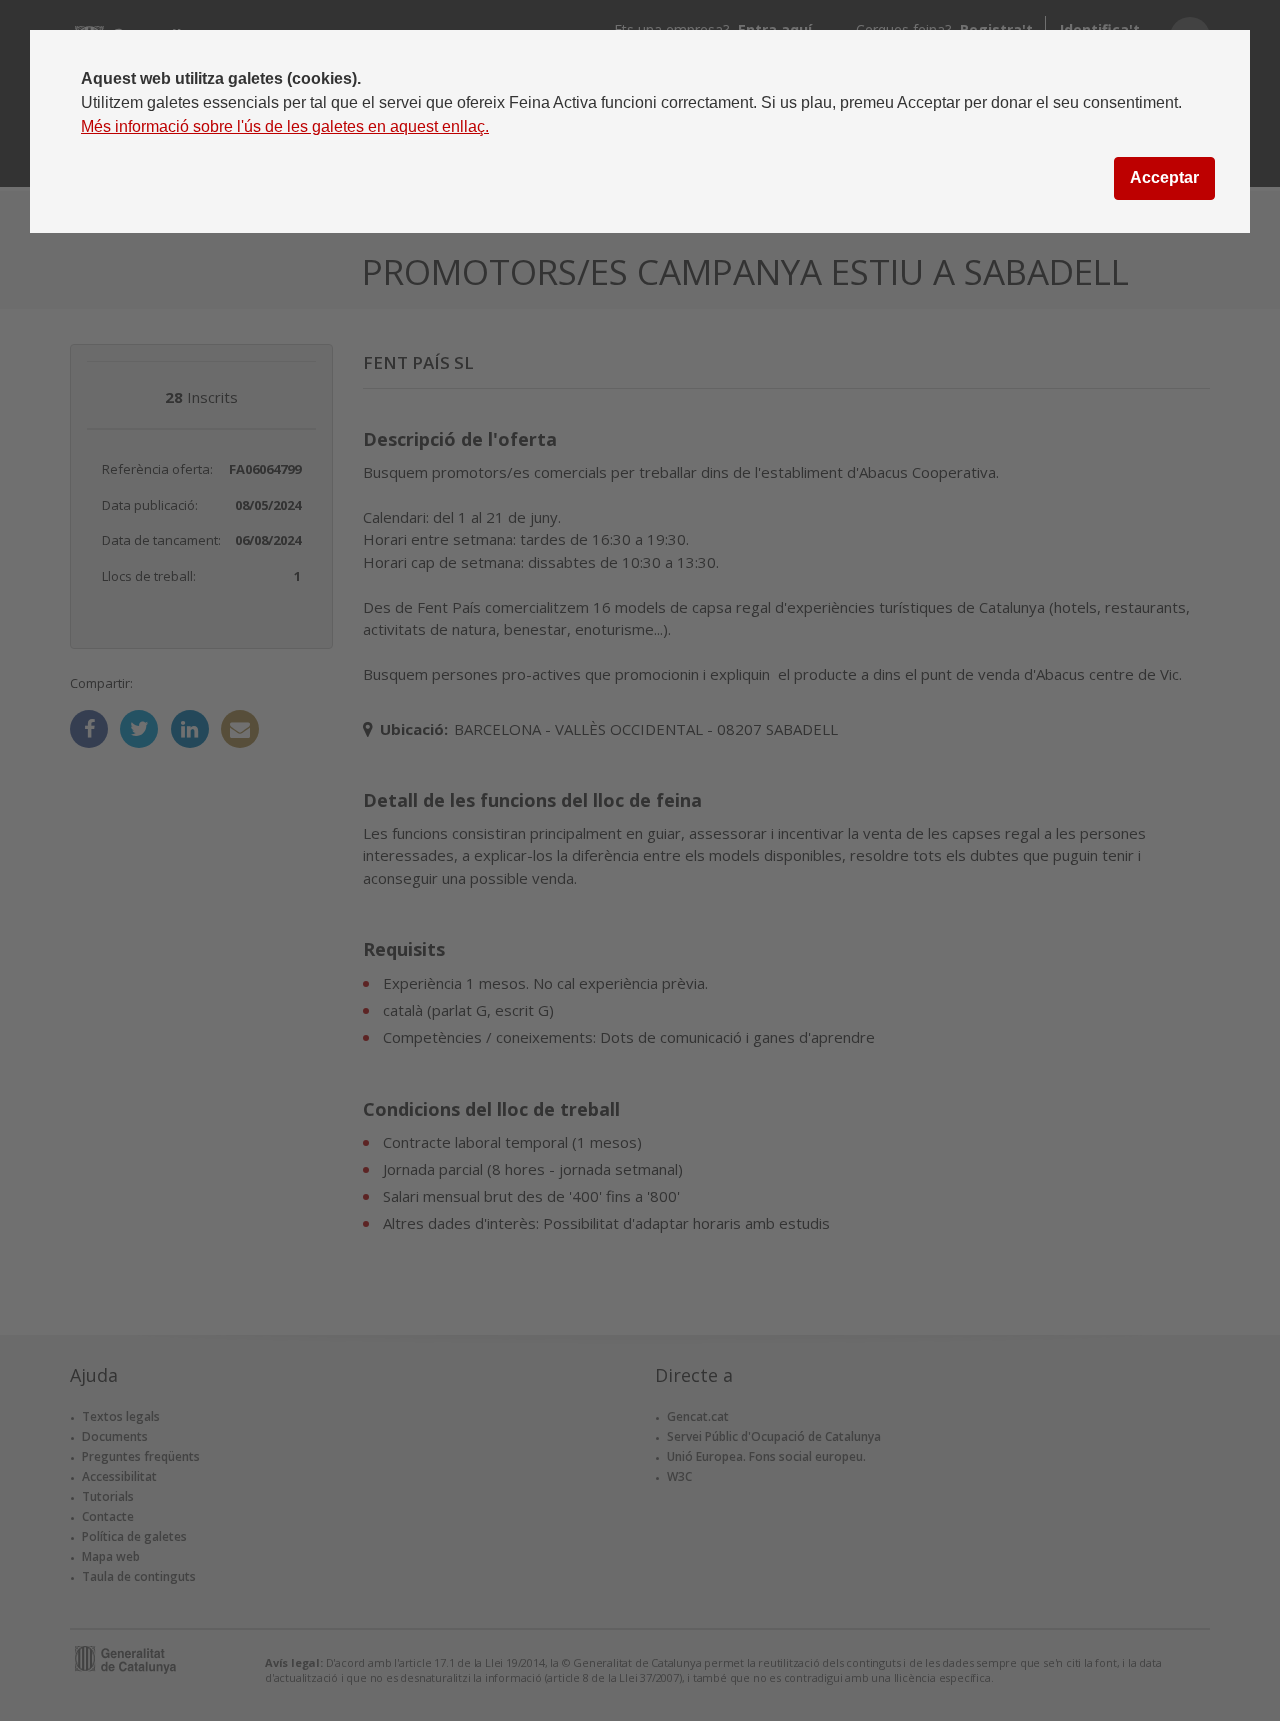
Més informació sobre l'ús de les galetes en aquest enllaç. (285, 126)
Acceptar (1164, 177)
